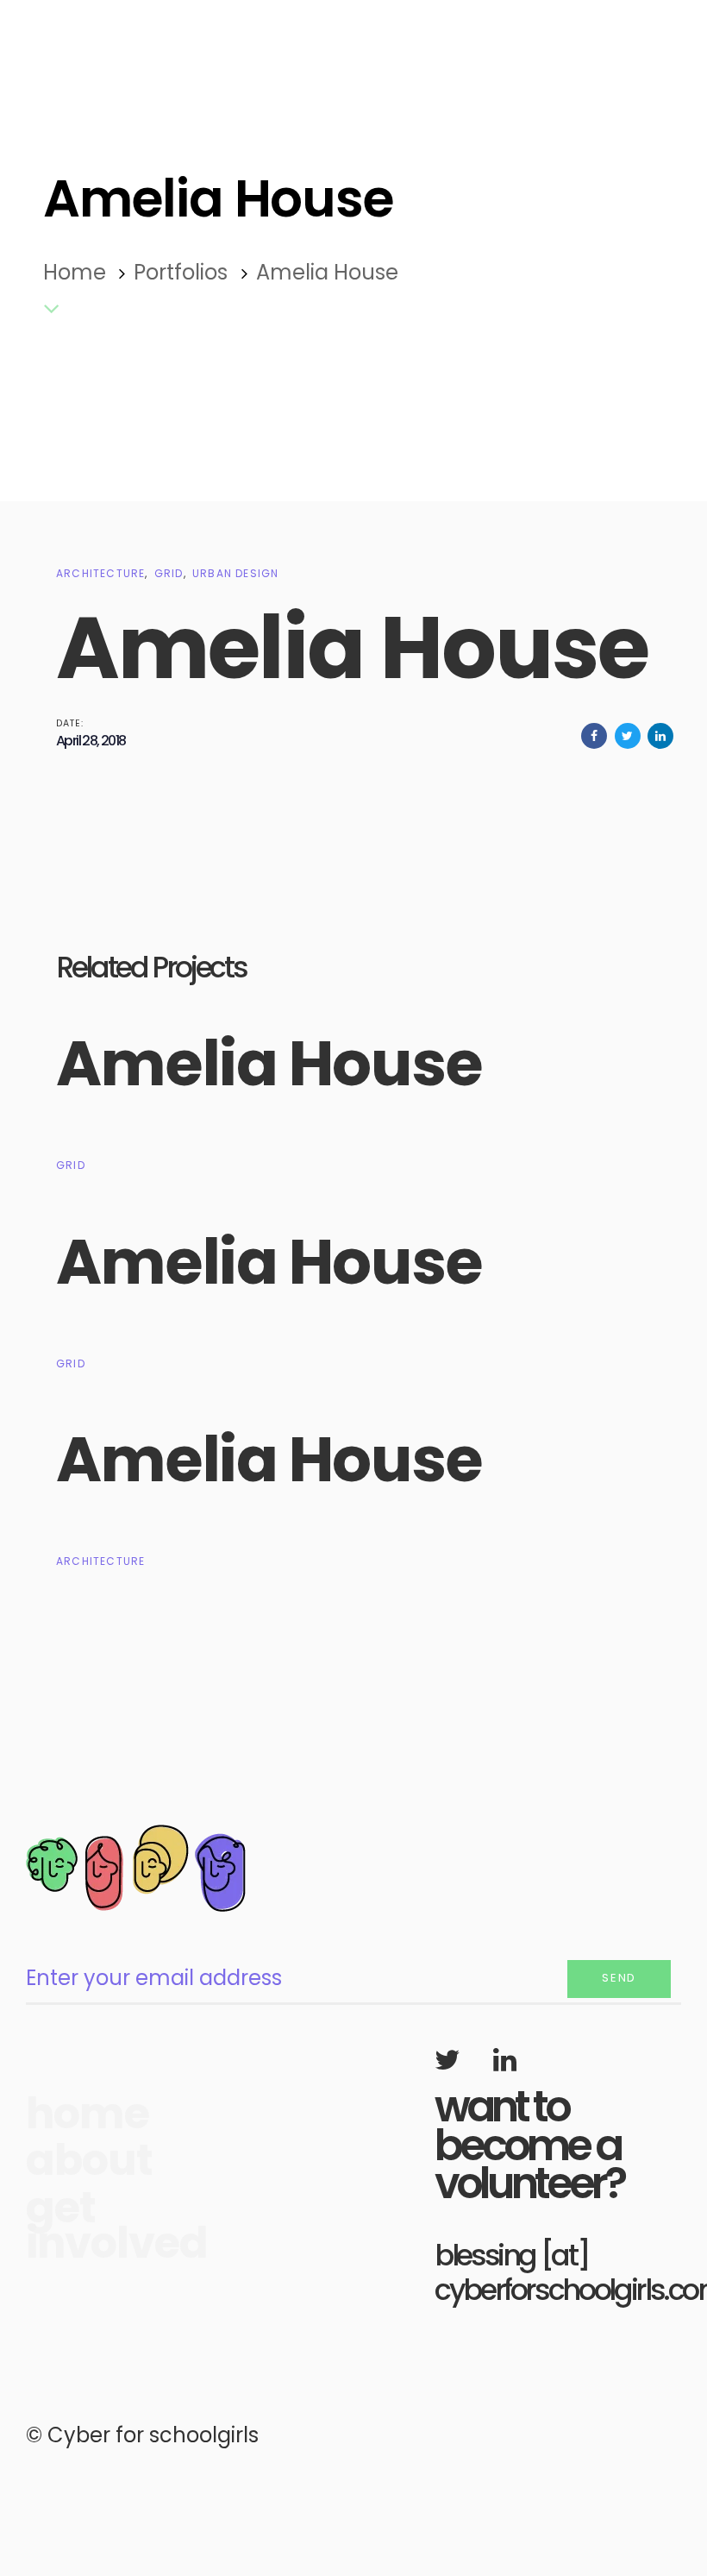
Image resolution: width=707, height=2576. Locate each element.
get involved (81, 2226)
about (81, 2161)
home (81, 2114)
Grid (169, 573)
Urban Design (235, 573)
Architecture (100, 573)
